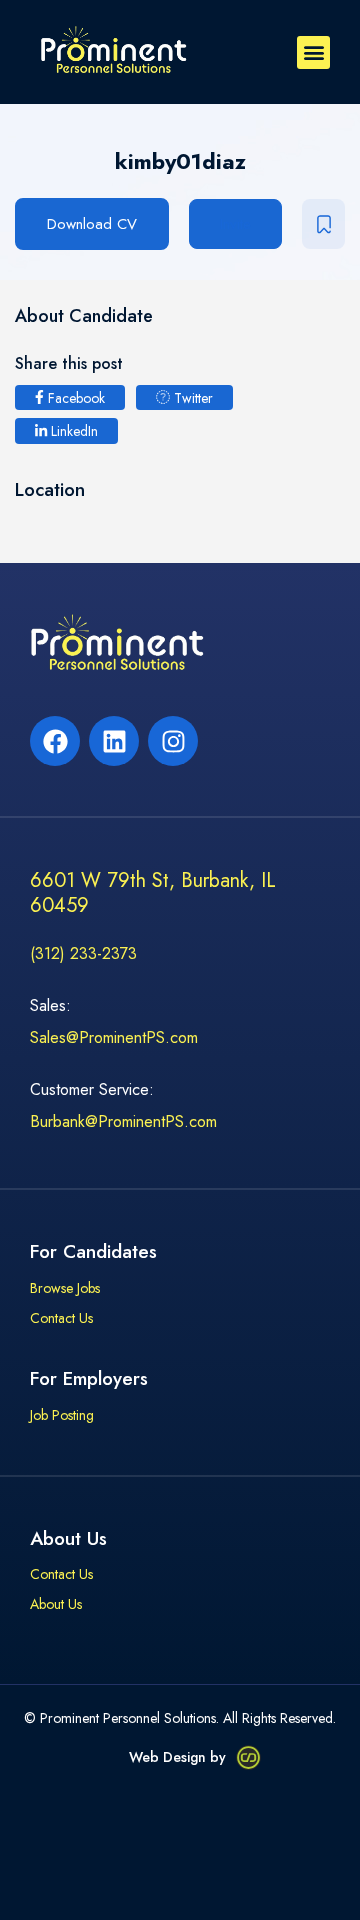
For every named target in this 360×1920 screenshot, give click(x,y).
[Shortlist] (323, 224)
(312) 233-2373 (83, 953)
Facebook (74, 398)
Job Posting (62, 1416)
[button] (313, 52)
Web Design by (177, 1757)
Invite (235, 224)
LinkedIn (72, 431)
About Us (56, 1605)
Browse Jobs (65, 1289)
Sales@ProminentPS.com (114, 1037)
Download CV (92, 224)
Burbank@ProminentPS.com (123, 1121)
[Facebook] (55, 741)
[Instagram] (173, 741)
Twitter (191, 398)
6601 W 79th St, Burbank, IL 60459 (153, 893)
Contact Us (61, 1319)
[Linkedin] (114, 741)
